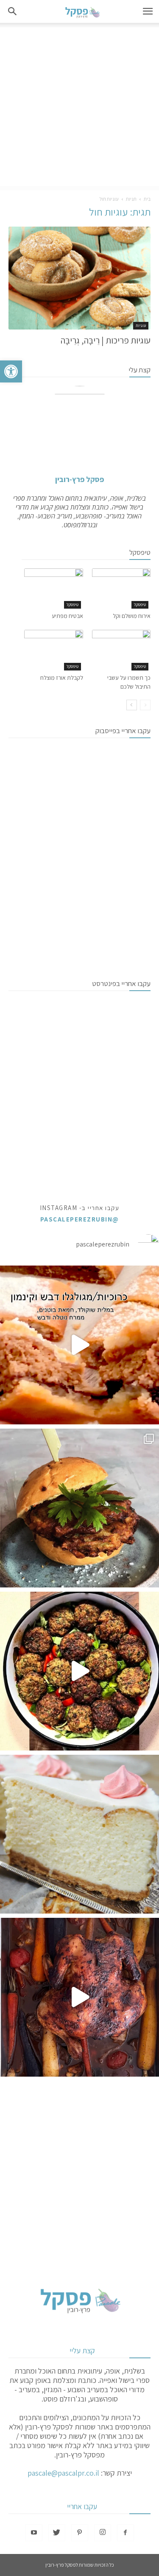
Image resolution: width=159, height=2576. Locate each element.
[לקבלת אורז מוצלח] (54, 650)
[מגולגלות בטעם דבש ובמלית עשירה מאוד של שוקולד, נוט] (79, 1345)
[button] (11, 371)
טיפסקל (140, 605)
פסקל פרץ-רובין (79, 479)
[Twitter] (57, 2533)
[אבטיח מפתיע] (54, 589)
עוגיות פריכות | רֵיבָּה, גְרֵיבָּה (106, 340)
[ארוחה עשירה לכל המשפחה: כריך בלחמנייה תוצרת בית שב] (79, 1508)
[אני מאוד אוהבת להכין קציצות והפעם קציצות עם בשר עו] (79, 1671)
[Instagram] (103, 2533)
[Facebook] (126, 2533)
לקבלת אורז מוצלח (62, 678)
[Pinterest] (80, 2533)
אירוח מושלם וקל (132, 616)
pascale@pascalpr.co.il (63, 2473)
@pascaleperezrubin (80, 1219)
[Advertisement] (79, 107)
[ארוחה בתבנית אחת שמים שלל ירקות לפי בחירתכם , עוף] (79, 1997)
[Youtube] (34, 2533)
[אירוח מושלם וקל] (121, 589)
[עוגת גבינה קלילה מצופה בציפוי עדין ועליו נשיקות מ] (79, 1834)
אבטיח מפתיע (67, 616)
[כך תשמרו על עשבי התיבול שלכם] (121, 650)
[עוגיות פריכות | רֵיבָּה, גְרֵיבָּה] (79, 278)
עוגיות (141, 325)
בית (147, 199)
